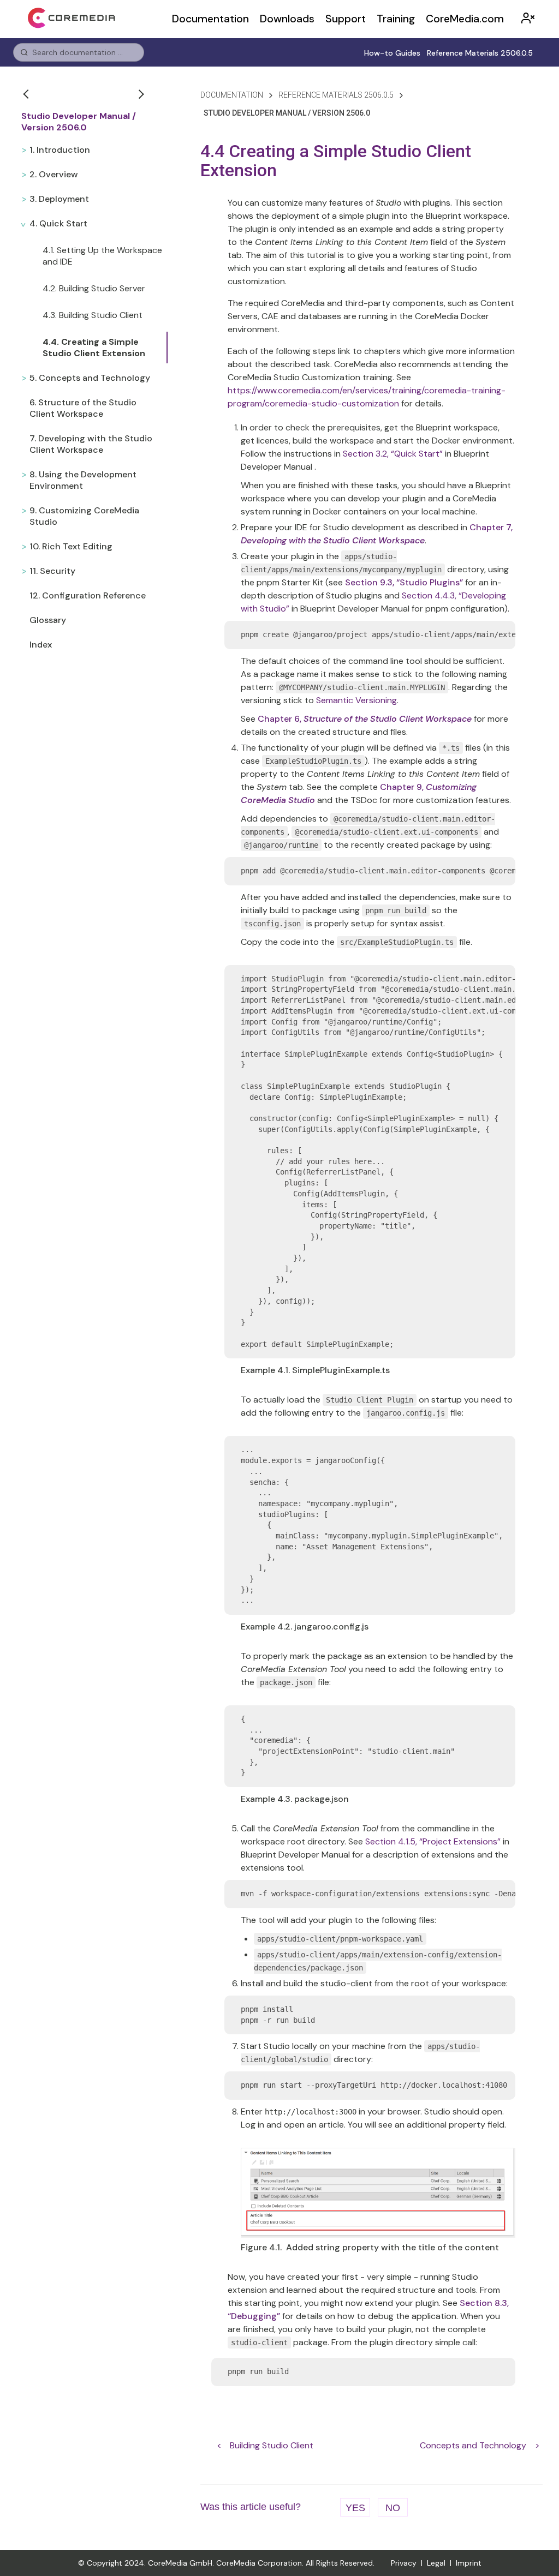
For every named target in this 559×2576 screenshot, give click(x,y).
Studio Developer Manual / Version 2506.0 (79, 122)
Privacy (404, 2563)
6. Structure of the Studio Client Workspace (83, 408)
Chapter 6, (365, 719)
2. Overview (54, 174)
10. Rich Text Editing (71, 546)
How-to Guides (392, 53)
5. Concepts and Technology (90, 378)
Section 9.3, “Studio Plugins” (404, 582)
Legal (436, 2563)
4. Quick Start (58, 223)
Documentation (210, 19)
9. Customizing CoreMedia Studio (84, 516)
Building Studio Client (272, 2445)
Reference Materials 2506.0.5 (480, 53)
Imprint (469, 2563)
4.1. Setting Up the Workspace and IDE (102, 256)
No (393, 2508)
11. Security (52, 571)
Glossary (48, 620)
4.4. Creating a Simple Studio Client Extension (94, 348)
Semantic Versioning (356, 700)
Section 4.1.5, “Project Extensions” (433, 1841)
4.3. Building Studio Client (93, 315)
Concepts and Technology (473, 2445)
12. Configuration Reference (88, 595)
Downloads (287, 19)
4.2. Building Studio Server (94, 288)
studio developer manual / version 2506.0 (287, 113)
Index (41, 645)
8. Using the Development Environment (83, 480)
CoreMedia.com (465, 19)
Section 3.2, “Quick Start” (393, 454)
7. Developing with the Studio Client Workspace (91, 444)
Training (396, 19)
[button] (27, 94)
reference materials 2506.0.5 (336, 95)
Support (346, 19)
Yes (355, 2508)
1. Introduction (60, 150)
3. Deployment (59, 199)
